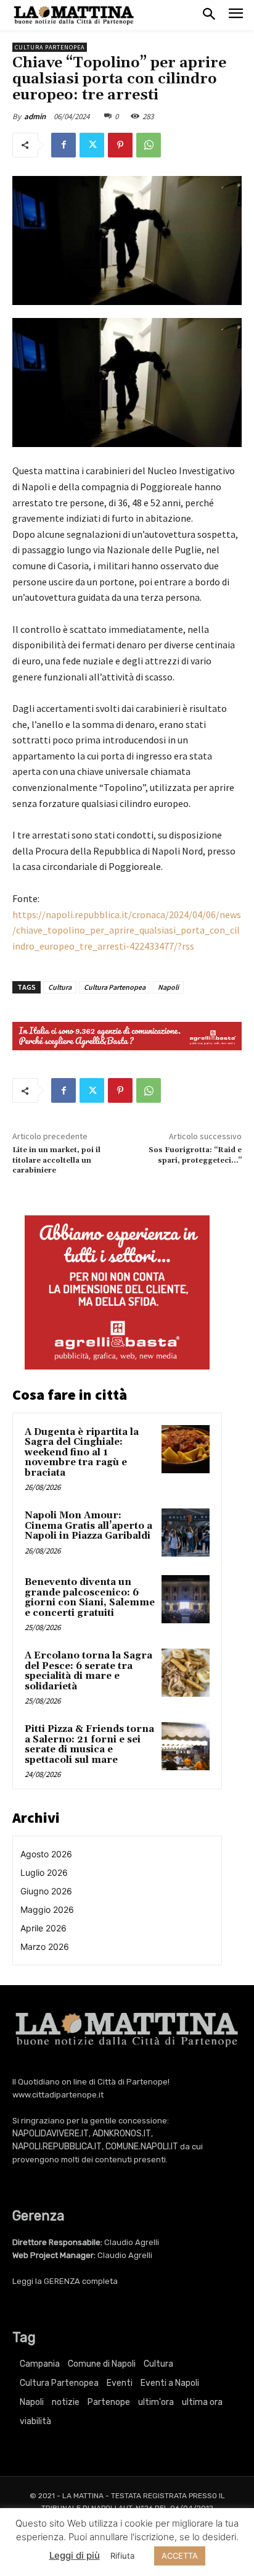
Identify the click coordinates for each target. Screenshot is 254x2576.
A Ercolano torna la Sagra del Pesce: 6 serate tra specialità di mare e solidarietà (88, 1671)
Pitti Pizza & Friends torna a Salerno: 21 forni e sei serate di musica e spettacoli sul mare (89, 1745)
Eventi (120, 2383)
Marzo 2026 (45, 1947)
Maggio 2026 (47, 1909)
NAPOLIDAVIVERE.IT (51, 2134)
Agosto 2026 (46, 1854)
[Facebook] (63, 145)
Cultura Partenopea (50, 47)
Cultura (60, 987)
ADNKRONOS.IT (122, 2134)
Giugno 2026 (46, 1891)
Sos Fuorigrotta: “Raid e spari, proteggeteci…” (195, 1155)
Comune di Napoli (102, 2364)
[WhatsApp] (149, 145)
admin (35, 116)
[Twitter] (92, 145)
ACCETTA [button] (180, 2556)
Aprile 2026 (43, 1928)
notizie (66, 2402)
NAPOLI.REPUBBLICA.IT (57, 2147)
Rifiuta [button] (122, 2556)
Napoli (168, 987)
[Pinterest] (120, 145)
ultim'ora (156, 2402)
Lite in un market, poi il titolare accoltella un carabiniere (56, 1160)
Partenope (109, 2402)
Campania (40, 2364)
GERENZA (62, 2281)
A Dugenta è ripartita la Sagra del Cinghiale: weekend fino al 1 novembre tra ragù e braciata (82, 1453)
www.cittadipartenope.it (58, 2095)
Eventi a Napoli (170, 2383)
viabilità (35, 2421)
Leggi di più (75, 2555)
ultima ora (202, 2402)
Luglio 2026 (44, 1872)
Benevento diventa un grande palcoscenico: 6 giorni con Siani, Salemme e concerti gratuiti (90, 1598)
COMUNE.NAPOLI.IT (142, 2147)
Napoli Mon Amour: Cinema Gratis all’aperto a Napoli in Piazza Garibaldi (88, 1526)
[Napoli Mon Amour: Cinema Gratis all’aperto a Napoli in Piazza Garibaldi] (186, 1533)
